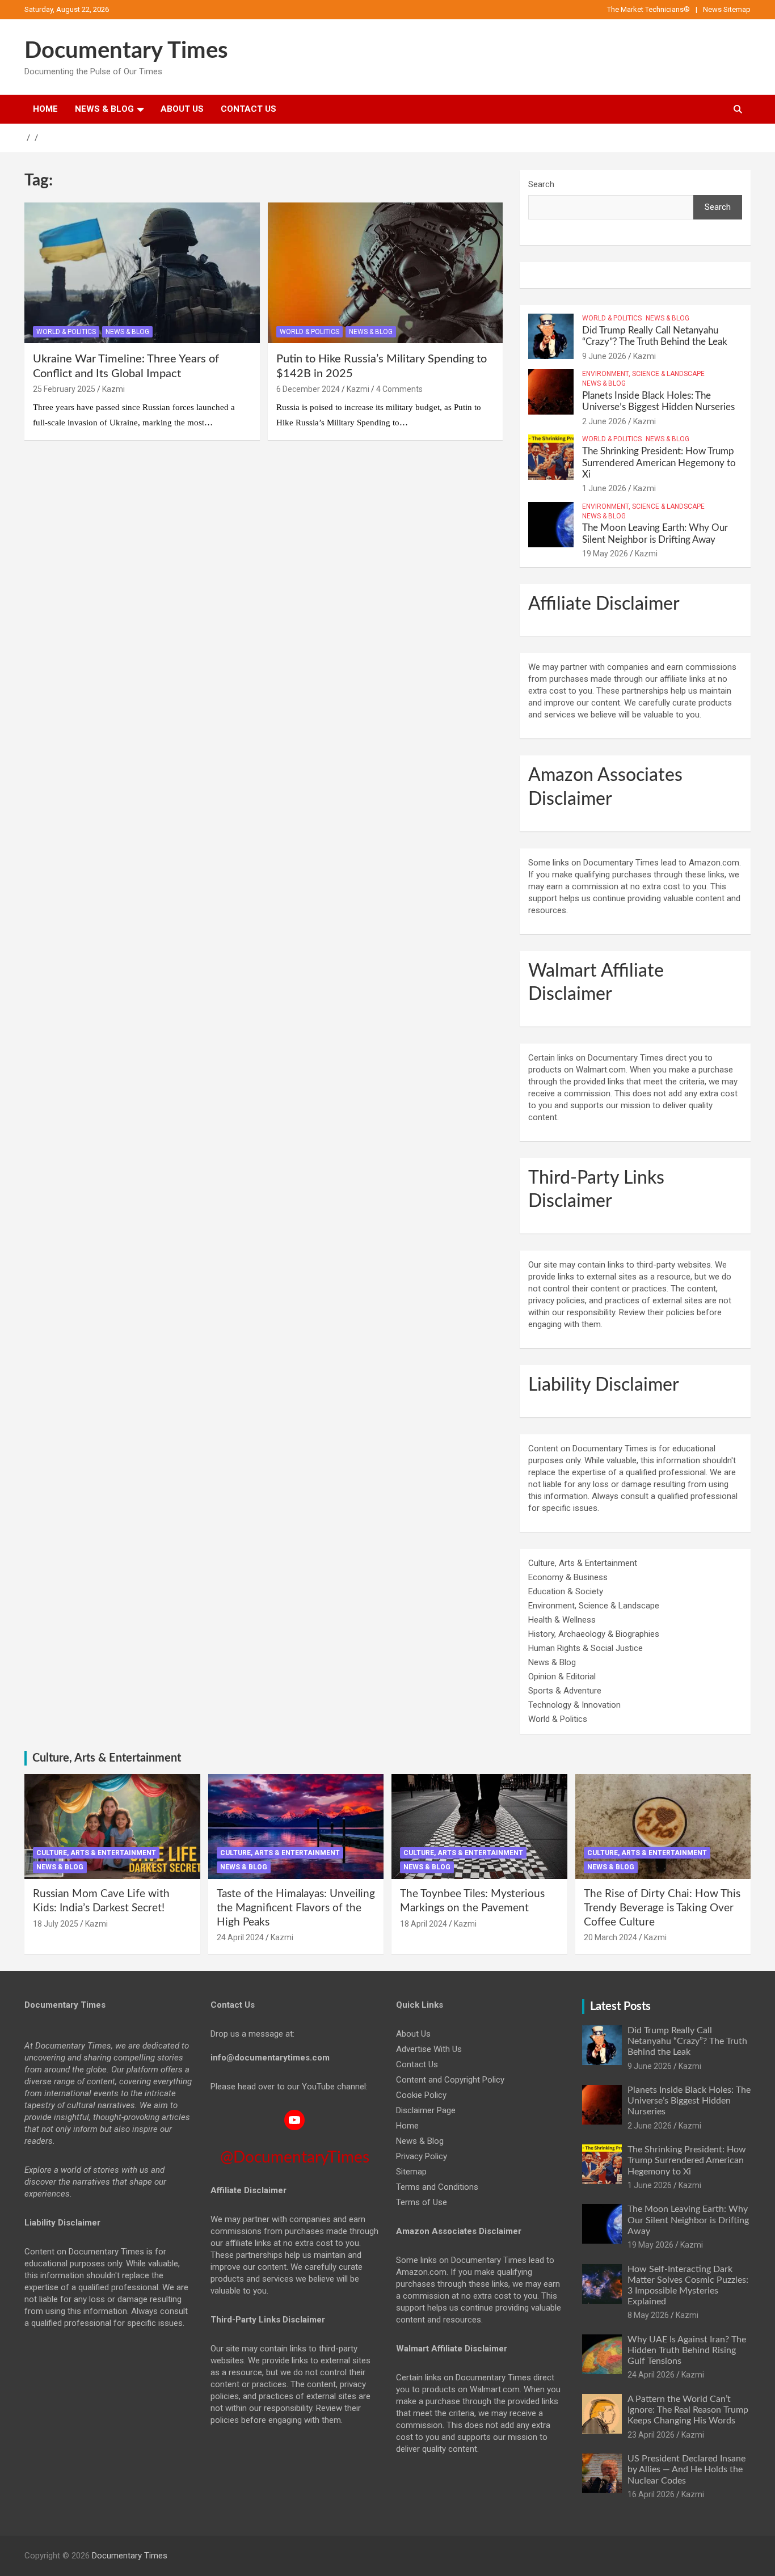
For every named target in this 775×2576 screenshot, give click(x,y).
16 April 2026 (651, 2494)
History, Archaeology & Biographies (594, 1634)
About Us (182, 109)
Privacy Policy (422, 2156)
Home (45, 109)
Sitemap (411, 2172)
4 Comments (399, 389)
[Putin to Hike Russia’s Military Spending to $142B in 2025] (385, 273)
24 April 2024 (240, 1937)
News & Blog (104, 109)
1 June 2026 (604, 488)
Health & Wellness (562, 1620)
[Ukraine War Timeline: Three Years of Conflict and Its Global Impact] (142, 273)
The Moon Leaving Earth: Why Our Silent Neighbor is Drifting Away (688, 2220)
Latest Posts (620, 2007)
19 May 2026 (605, 554)
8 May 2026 (648, 2315)
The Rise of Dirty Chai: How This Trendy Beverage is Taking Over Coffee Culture (662, 1908)
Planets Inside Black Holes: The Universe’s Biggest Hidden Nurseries (689, 2101)
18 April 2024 (424, 1924)
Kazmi (113, 389)
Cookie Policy (421, 2095)
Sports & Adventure (565, 1691)
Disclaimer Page (426, 2110)
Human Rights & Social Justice (586, 1648)
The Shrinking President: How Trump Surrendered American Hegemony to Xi (659, 463)
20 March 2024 (610, 1937)
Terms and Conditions (437, 2187)
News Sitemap (727, 9)
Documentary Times (126, 51)
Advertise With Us (429, 2049)
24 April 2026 (651, 2375)
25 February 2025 (64, 389)
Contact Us (248, 109)
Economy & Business (568, 1577)
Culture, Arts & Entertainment (583, 1563)
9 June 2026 (604, 356)
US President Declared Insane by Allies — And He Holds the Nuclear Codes (686, 2469)
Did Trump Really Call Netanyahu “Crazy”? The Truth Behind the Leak (687, 2041)
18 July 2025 (56, 1924)
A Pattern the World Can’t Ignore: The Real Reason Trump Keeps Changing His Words (688, 2410)
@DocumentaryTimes (295, 2157)
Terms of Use (422, 2202)
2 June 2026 (604, 421)
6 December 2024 (308, 389)
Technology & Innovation (574, 1705)
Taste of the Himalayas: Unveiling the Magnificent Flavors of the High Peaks (296, 1908)
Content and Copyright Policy (450, 2080)
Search (541, 184)
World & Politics (66, 332)
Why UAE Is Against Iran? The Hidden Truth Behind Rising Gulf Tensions (687, 2350)
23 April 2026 (651, 2435)
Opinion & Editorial (562, 1676)
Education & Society (566, 1591)
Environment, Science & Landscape (643, 374)
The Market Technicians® (648, 9)
